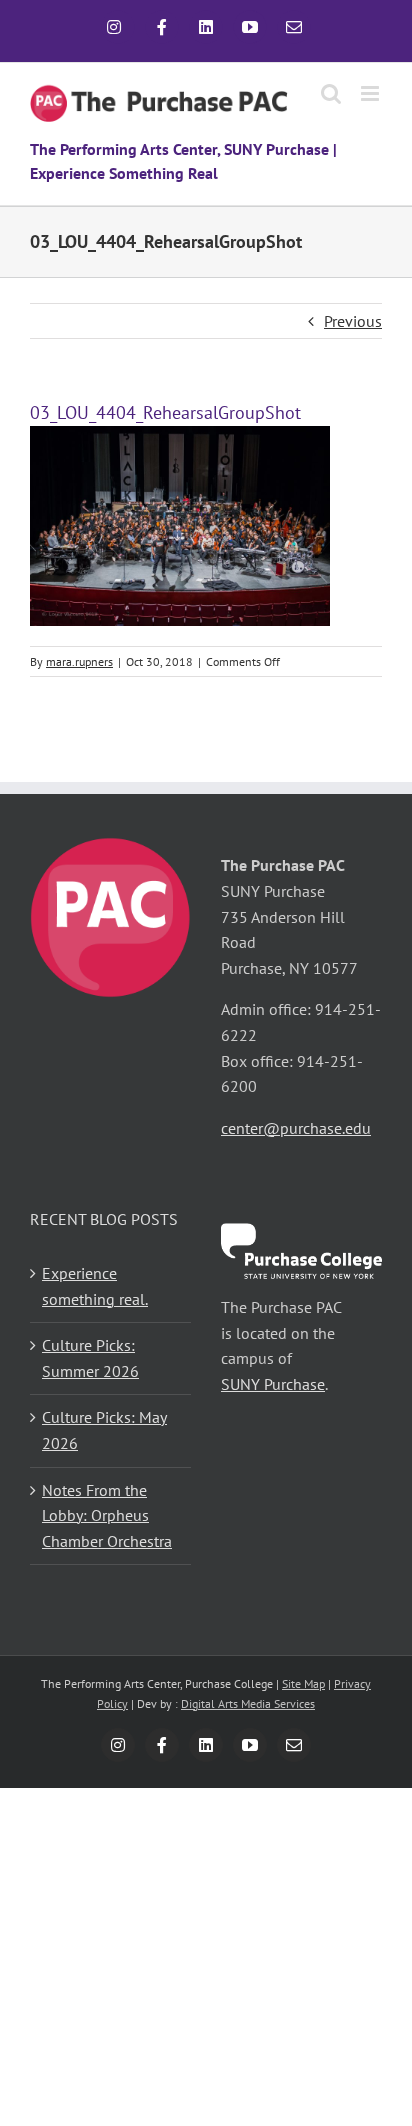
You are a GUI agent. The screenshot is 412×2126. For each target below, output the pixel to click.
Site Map (303, 1683)
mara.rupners (79, 661)
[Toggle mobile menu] (371, 93)
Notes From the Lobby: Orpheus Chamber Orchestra (107, 1515)
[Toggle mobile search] (331, 93)
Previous (353, 321)
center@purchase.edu (296, 1128)
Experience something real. (95, 1286)
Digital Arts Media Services (248, 1703)
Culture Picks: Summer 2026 (90, 1358)
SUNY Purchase (273, 1384)
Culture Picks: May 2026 (104, 1430)
